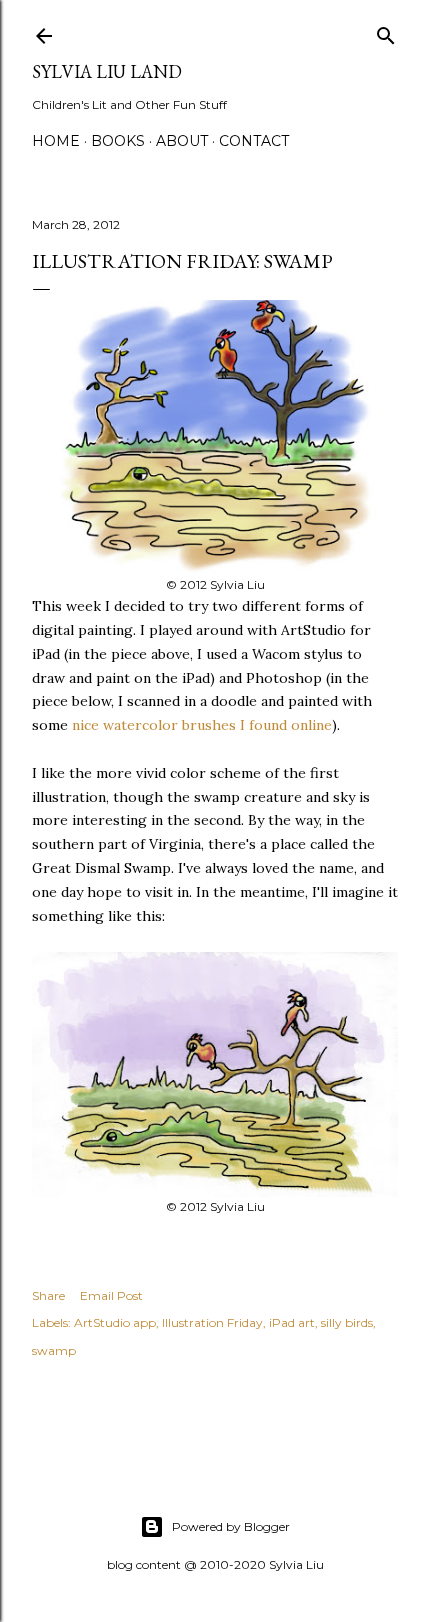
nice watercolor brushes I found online (202, 725)
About (182, 141)
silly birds (347, 1322)
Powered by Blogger (231, 1526)
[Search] (386, 31)
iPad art (292, 1322)
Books (118, 141)
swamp (54, 1350)
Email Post (111, 1295)
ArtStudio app (115, 1322)
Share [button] (48, 1295)
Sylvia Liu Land (107, 71)
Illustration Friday (212, 1322)
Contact (254, 141)
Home (56, 141)
